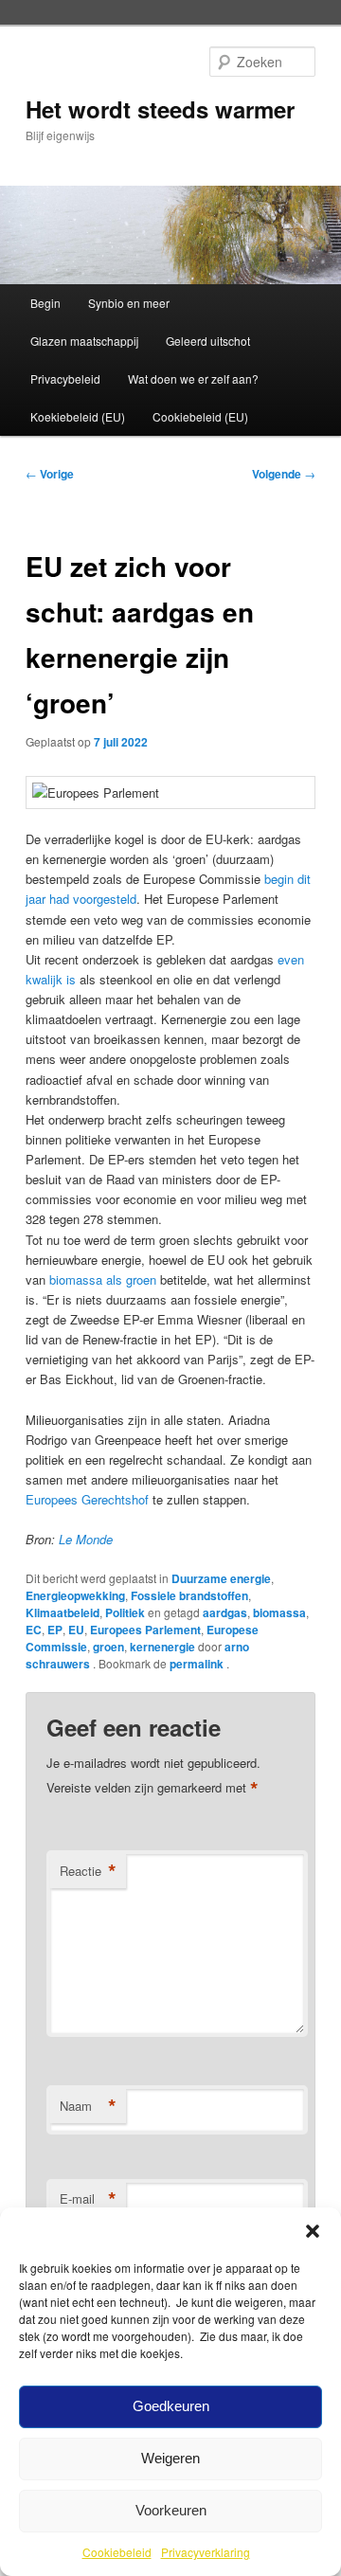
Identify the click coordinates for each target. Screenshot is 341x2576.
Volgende (284, 474)
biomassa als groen (103, 1279)
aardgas (225, 1612)
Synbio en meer (129, 303)
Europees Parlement (145, 1630)
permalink (198, 1664)
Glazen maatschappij (84, 341)
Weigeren (170, 2458)
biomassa (279, 1612)
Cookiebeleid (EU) (200, 416)
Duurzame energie (221, 1578)
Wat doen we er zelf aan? (193, 378)
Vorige (50, 474)
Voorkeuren (171, 2510)
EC (34, 1630)
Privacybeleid (65, 378)
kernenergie (162, 1647)
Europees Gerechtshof (87, 1499)
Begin (45, 303)
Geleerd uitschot (208, 341)
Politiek (125, 1612)
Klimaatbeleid (63, 1612)
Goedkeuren (171, 2406)
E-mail (88, 2199)
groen (108, 1647)
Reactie (88, 1871)
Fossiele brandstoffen (189, 1595)
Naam (88, 2106)
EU (76, 1630)
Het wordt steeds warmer (160, 109)
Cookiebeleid (117, 2552)
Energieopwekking (75, 1595)
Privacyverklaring (206, 2552)
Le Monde (86, 1539)
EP (55, 1630)
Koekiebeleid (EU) (78, 416)
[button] (313, 2231)
